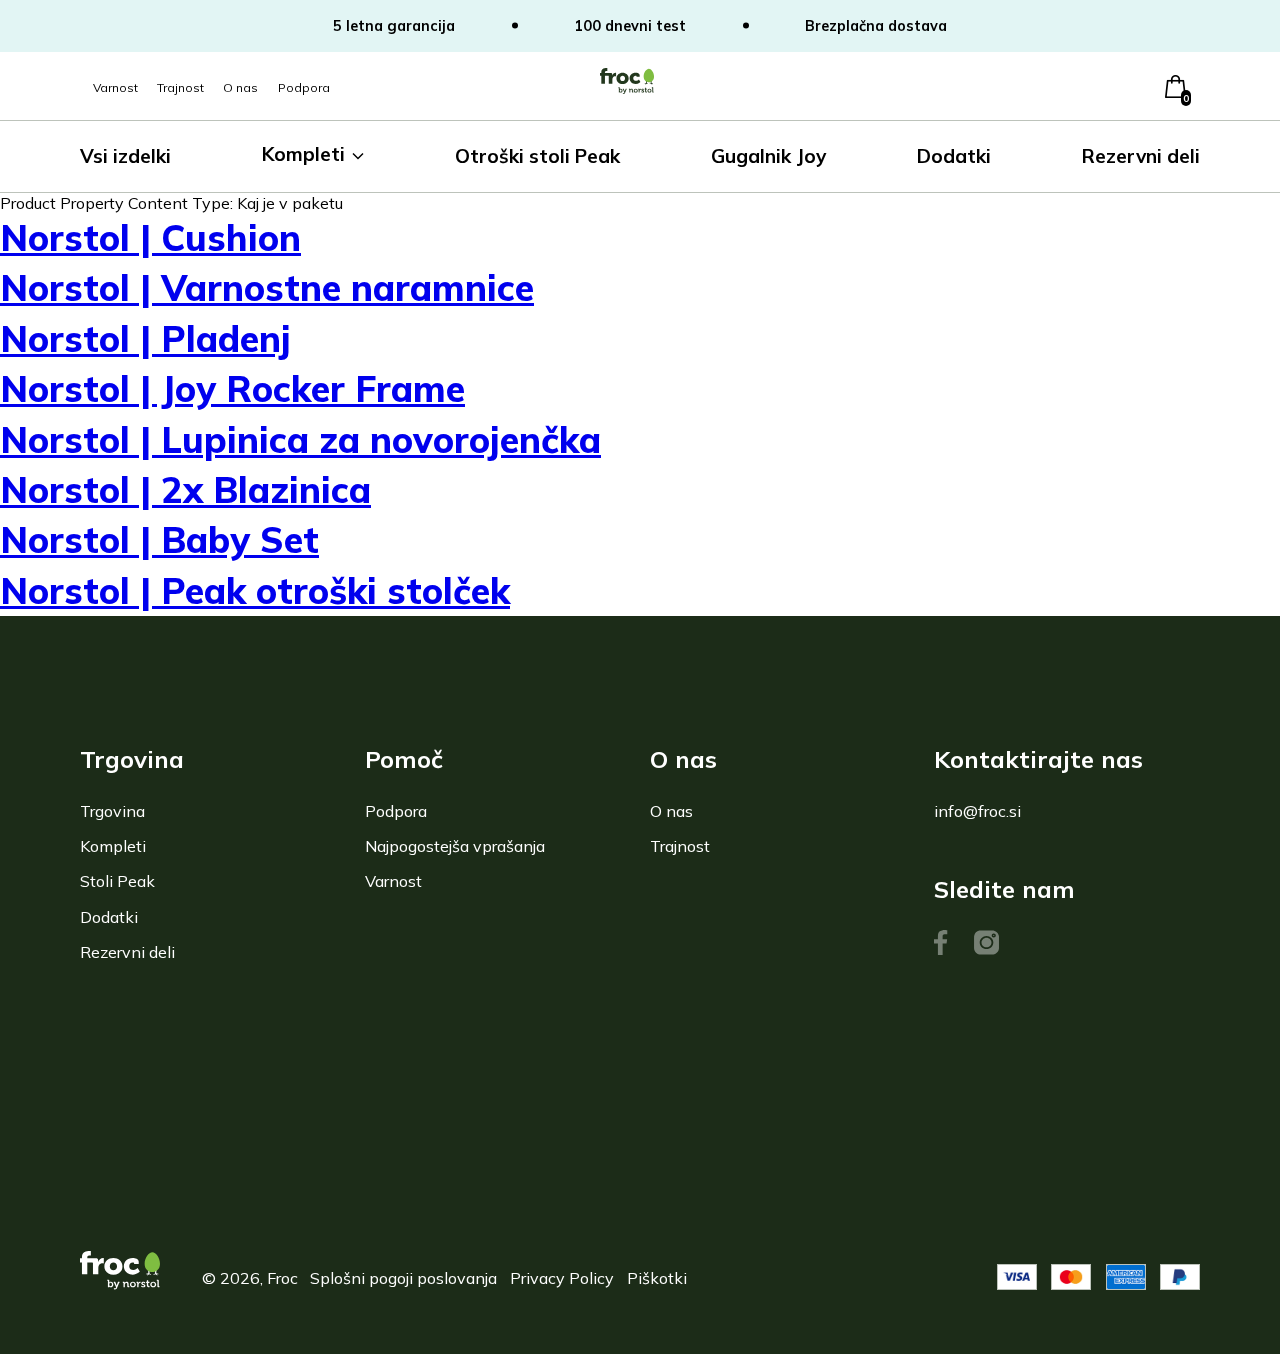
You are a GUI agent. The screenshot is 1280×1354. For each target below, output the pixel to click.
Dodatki (954, 156)
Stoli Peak (117, 881)
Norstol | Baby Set (159, 539)
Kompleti (303, 154)
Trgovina (112, 811)
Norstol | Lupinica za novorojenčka (300, 439)
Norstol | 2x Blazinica (185, 489)
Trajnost (180, 87)
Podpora (304, 87)
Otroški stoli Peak (537, 156)
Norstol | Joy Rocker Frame (232, 388)
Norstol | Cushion (150, 237)
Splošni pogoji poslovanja (403, 1278)
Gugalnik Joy (768, 156)
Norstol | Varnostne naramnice (267, 287)
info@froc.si (977, 811)
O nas (240, 87)
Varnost (115, 87)
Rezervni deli (1141, 156)
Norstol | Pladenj (145, 338)
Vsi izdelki (125, 156)
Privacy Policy (562, 1278)
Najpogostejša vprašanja (455, 846)
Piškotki (657, 1278)
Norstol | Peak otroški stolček (255, 590)
